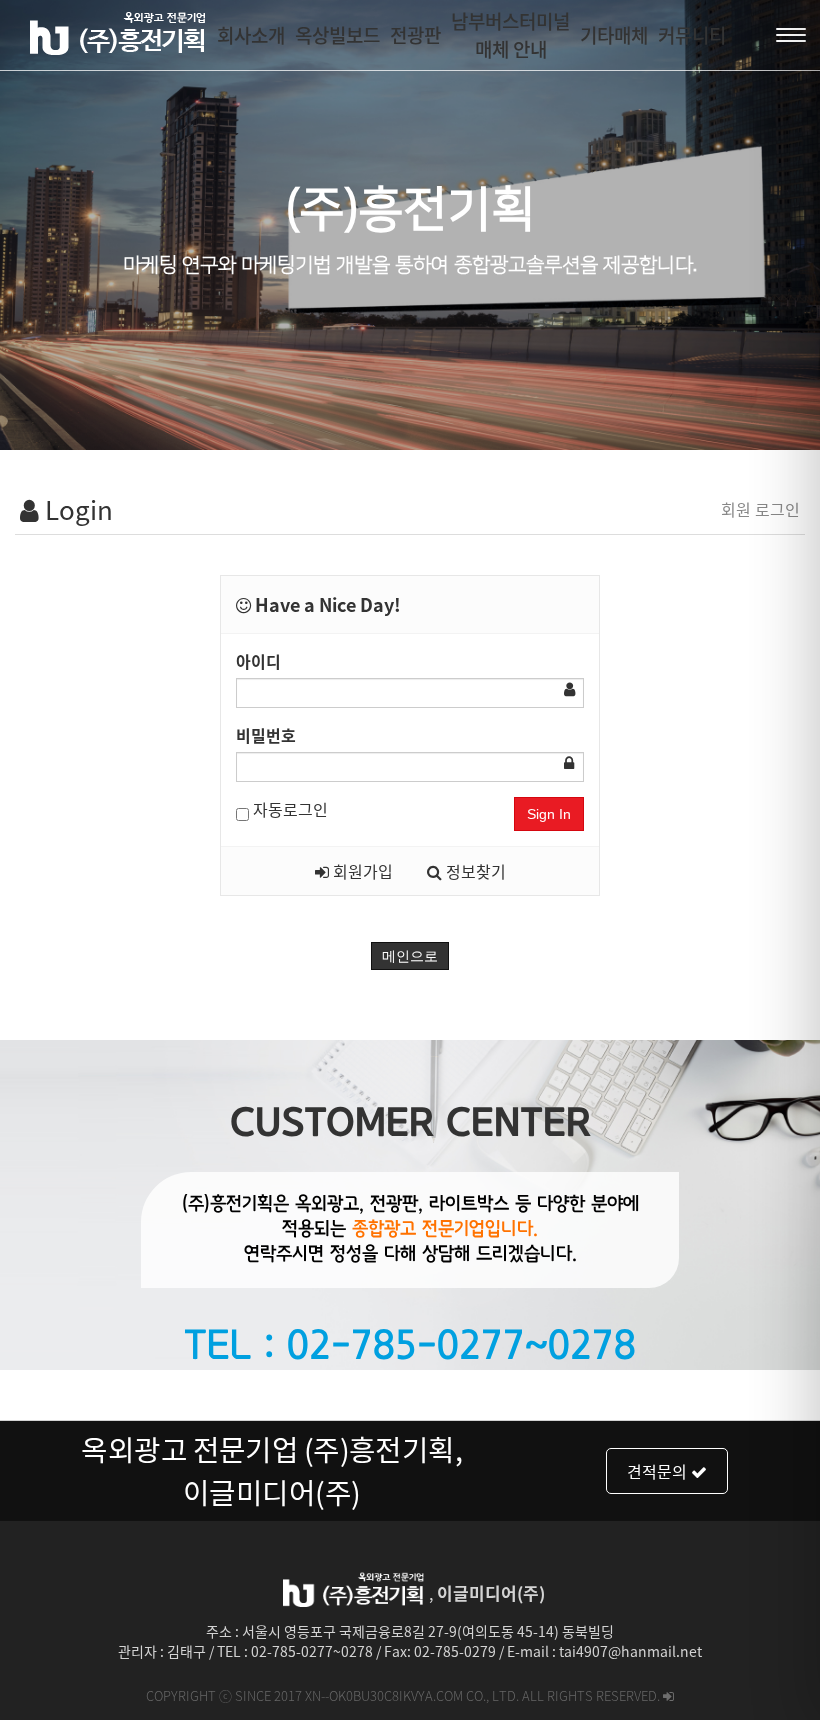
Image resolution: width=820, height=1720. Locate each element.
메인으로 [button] (410, 956)
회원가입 (361, 871)
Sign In (549, 814)
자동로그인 (288, 809)
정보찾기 (474, 871)
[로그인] (668, 1695)
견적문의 (659, 1471)
